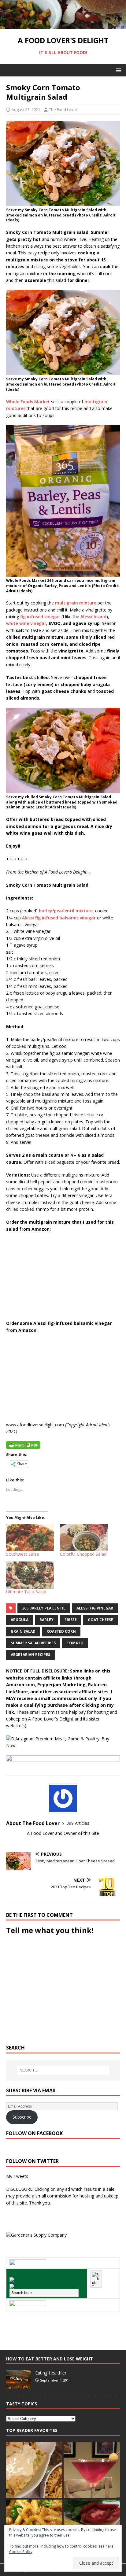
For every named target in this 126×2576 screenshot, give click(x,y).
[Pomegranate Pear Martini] (92, 2470)
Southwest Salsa (22, 1554)
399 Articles (78, 1823)
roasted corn (61, 1631)
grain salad (23, 1631)
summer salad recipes (33, 1643)
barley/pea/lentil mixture (66, 911)
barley (46, 1620)
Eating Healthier (51, 2373)
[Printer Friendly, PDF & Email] (23, 1444)
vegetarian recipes (30, 1655)
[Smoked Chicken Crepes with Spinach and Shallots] (34, 2470)
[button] (118, 70)
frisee (71, 1620)
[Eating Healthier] (18, 2386)
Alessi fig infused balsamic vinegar (59, 918)
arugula (20, 1620)
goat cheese (100, 1620)
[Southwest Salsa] (30, 1537)
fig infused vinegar (40, 617)
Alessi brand (93, 617)
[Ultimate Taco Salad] (30, 1575)
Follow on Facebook (34, 2133)
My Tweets (17, 2176)
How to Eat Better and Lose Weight (50, 2359)
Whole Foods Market (28, 402)
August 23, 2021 (26, 109)
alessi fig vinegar (95, 1608)
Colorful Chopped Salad (83, 1554)
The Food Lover (63, 109)
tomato (75, 1643)
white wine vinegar (26, 623)
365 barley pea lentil (44, 1608)
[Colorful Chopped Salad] (84, 1537)
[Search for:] (63, 2070)
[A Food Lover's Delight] (63, 26)
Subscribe (22, 2117)
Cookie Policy (21, 2552)
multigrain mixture (76, 603)
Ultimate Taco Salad (26, 1592)
